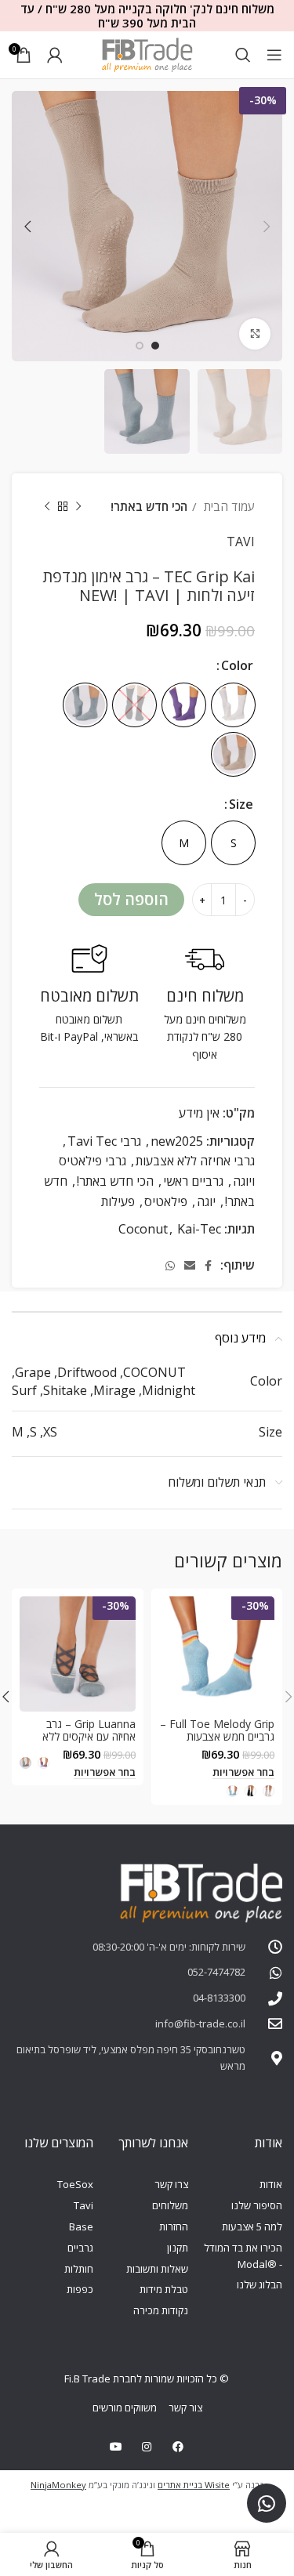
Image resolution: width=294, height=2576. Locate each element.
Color (237, 665)
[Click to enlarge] (255, 334)
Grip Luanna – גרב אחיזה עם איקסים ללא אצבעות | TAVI (89, 1737)
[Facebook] (178, 2447)
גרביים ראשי (193, 1181)
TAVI (241, 542)
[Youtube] (116, 2447)
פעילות (118, 1201)
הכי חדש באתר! (149, 506)
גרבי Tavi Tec (104, 1141)
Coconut (143, 1229)
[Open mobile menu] (274, 55)
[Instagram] (147, 2447)
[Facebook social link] (208, 1266)
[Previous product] (78, 506)
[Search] (243, 55)
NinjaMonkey (58, 2485)
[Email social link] (190, 1266)
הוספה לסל (131, 899)
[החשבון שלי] (55, 55)
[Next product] (47, 506)
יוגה (206, 1201)
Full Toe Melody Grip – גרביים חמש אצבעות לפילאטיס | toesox (217, 1737)
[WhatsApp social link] (170, 1266)
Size (241, 804)
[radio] (233, 705)
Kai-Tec (199, 1229)
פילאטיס (166, 1201)
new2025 (177, 1141)
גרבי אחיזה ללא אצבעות (195, 1161)
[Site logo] (147, 53)
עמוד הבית (228, 506)
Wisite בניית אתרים (194, 2485)
